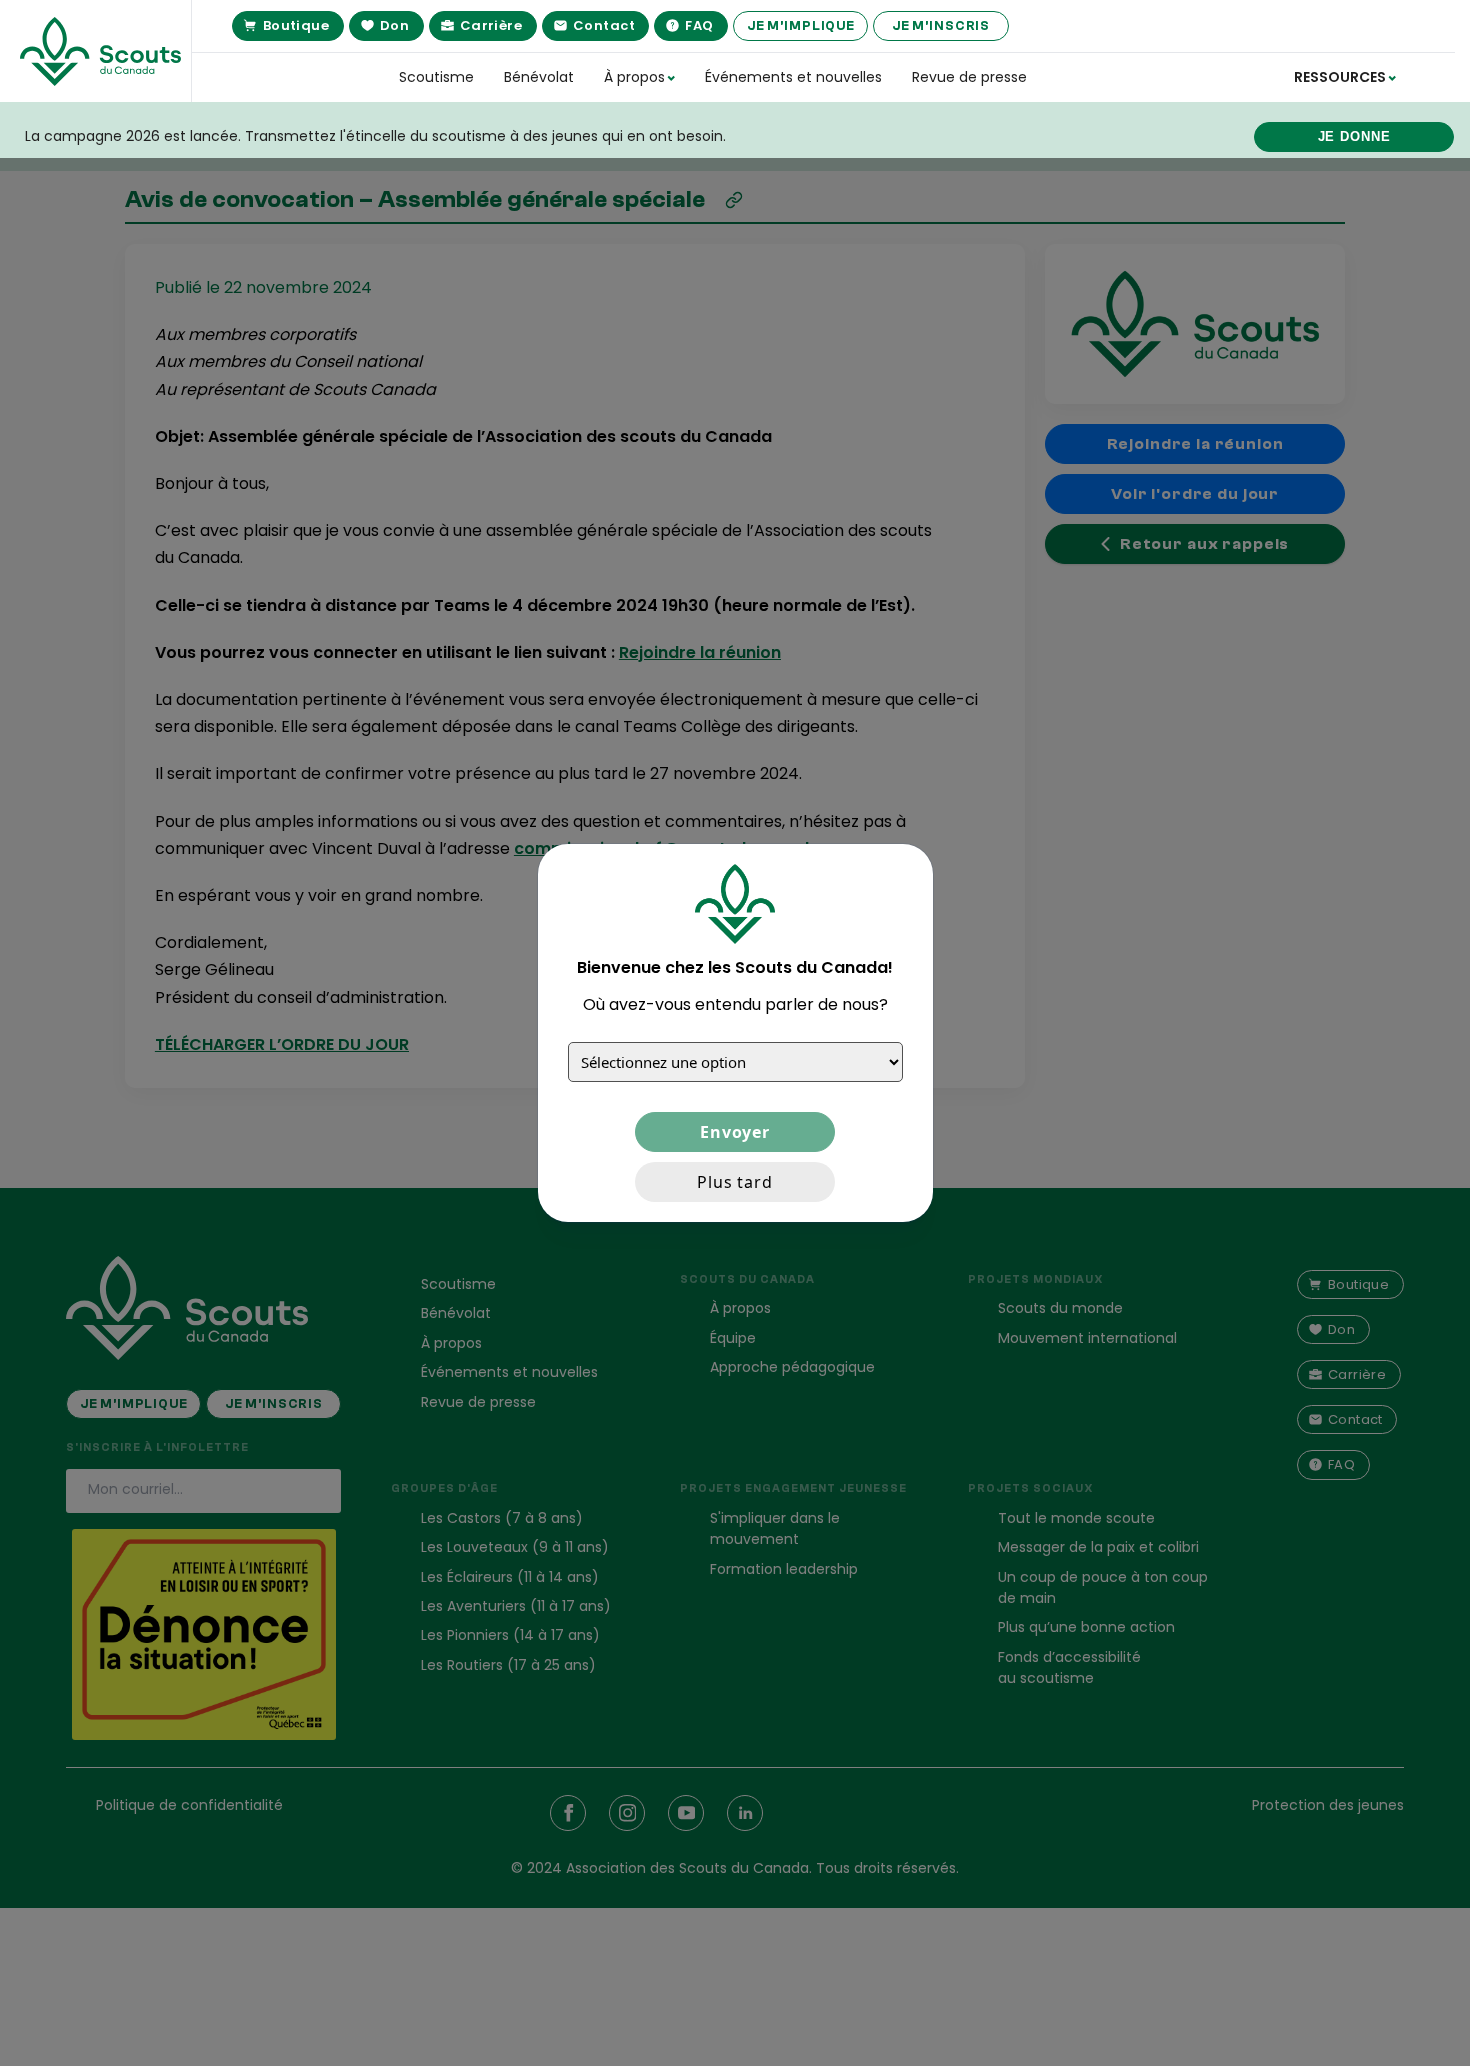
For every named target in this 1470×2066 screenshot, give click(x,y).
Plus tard (735, 1182)
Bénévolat (539, 77)
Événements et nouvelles (793, 77)
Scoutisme (436, 77)
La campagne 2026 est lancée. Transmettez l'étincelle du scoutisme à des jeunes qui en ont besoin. (375, 136)
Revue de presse (969, 77)
